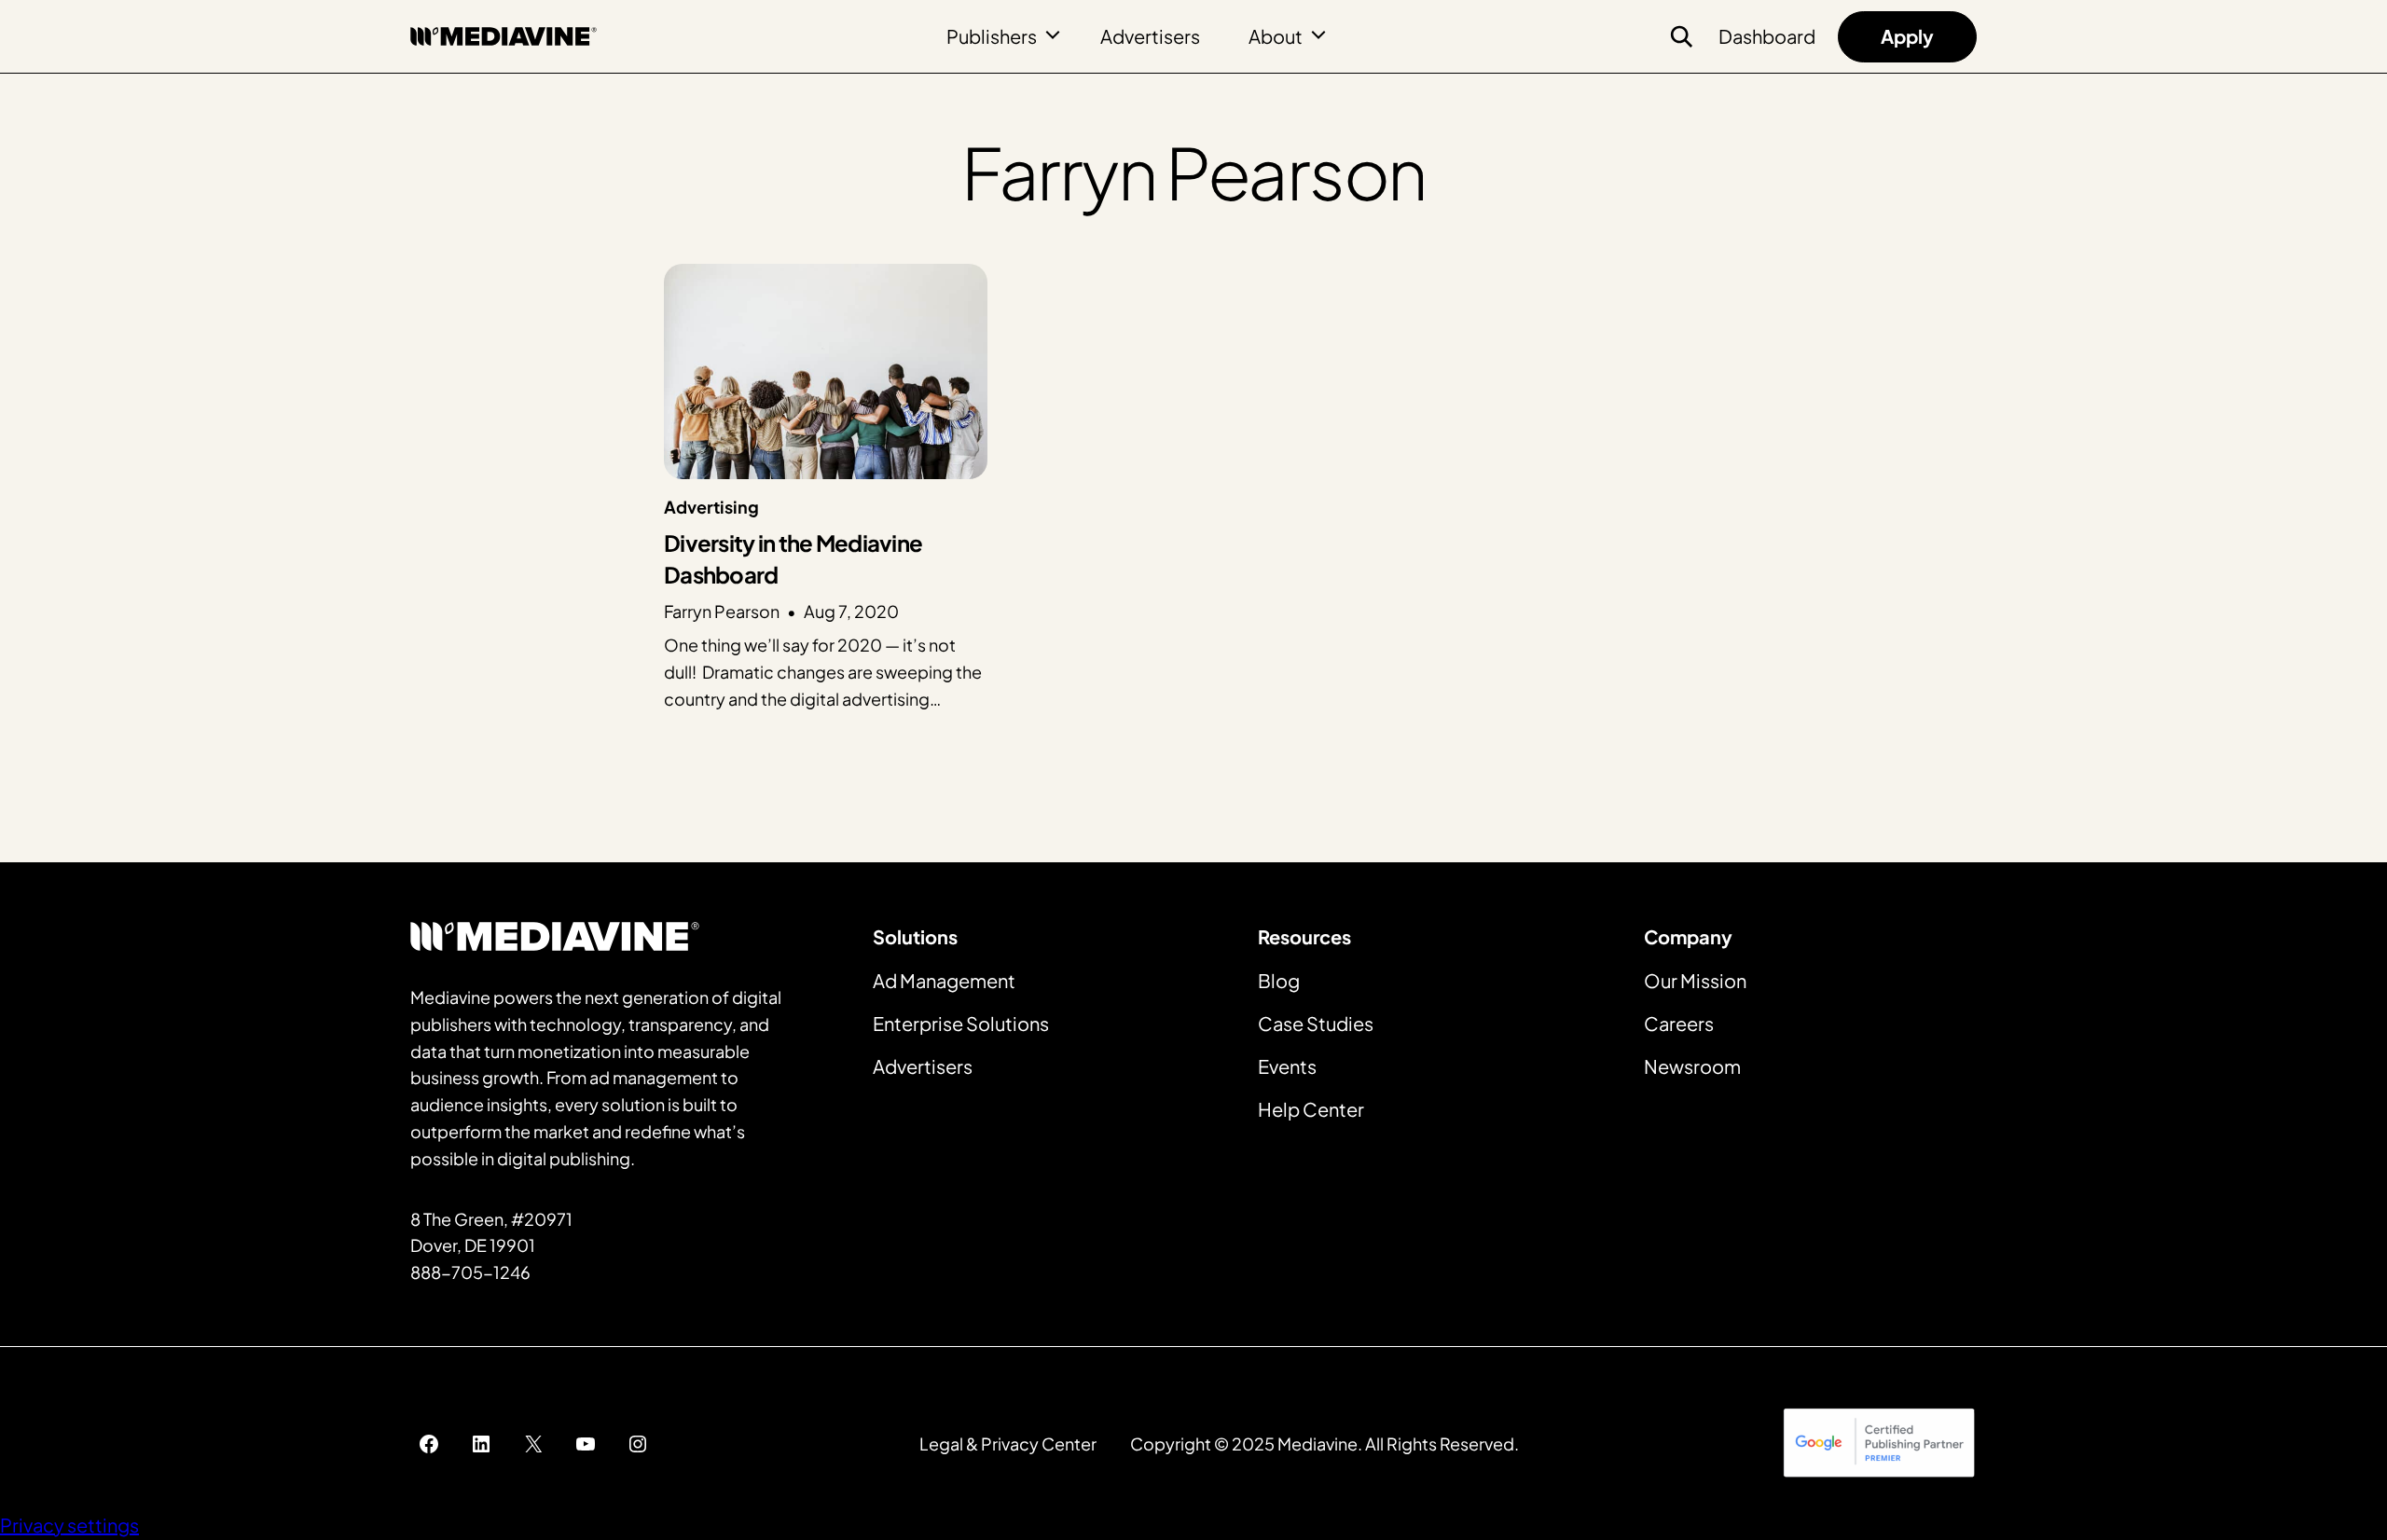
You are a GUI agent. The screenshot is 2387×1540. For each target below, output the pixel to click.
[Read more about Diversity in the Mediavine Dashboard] (826, 488)
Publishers (992, 36)
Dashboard (1767, 36)
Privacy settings (69, 1525)
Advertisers (1150, 36)
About (1276, 36)
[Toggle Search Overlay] (1681, 36)
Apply (1907, 36)
